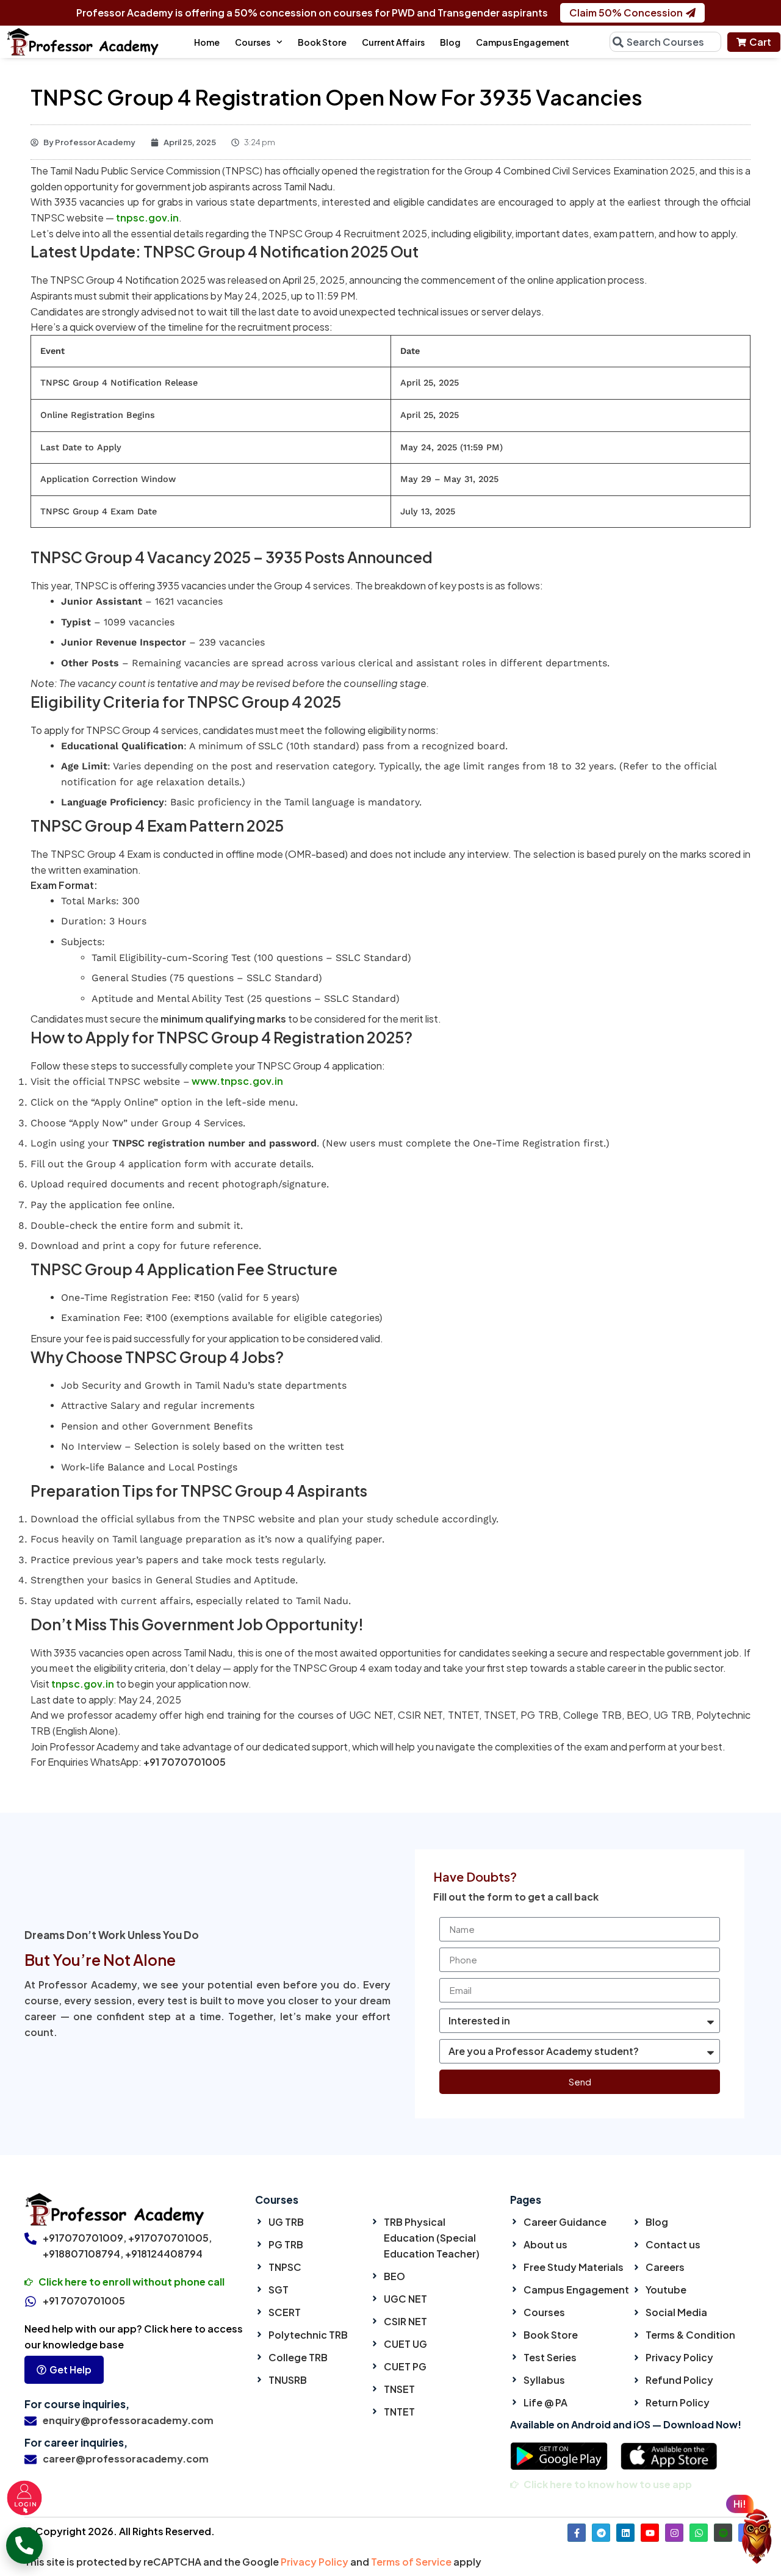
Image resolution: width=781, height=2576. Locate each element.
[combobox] (665, 42)
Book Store (322, 42)
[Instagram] (674, 2533)
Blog (450, 42)
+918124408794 (164, 2254)
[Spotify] (723, 2533)
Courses (253, 42)
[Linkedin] (625, 2533)
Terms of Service (411, 2562)
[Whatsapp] (699, 2533)
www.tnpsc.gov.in (236, 1081)
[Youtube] (650, 2533)
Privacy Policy (315, 2562)
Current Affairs (393, 42)
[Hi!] (757, 2540)
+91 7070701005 (84, 2301)
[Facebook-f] (577, 2533)
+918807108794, (83, 2254)
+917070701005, (170, 2238)
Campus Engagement (523, 42)
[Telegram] (601, 2533)
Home (207, 42)
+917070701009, (85, 2238)
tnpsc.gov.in (146, 218)
